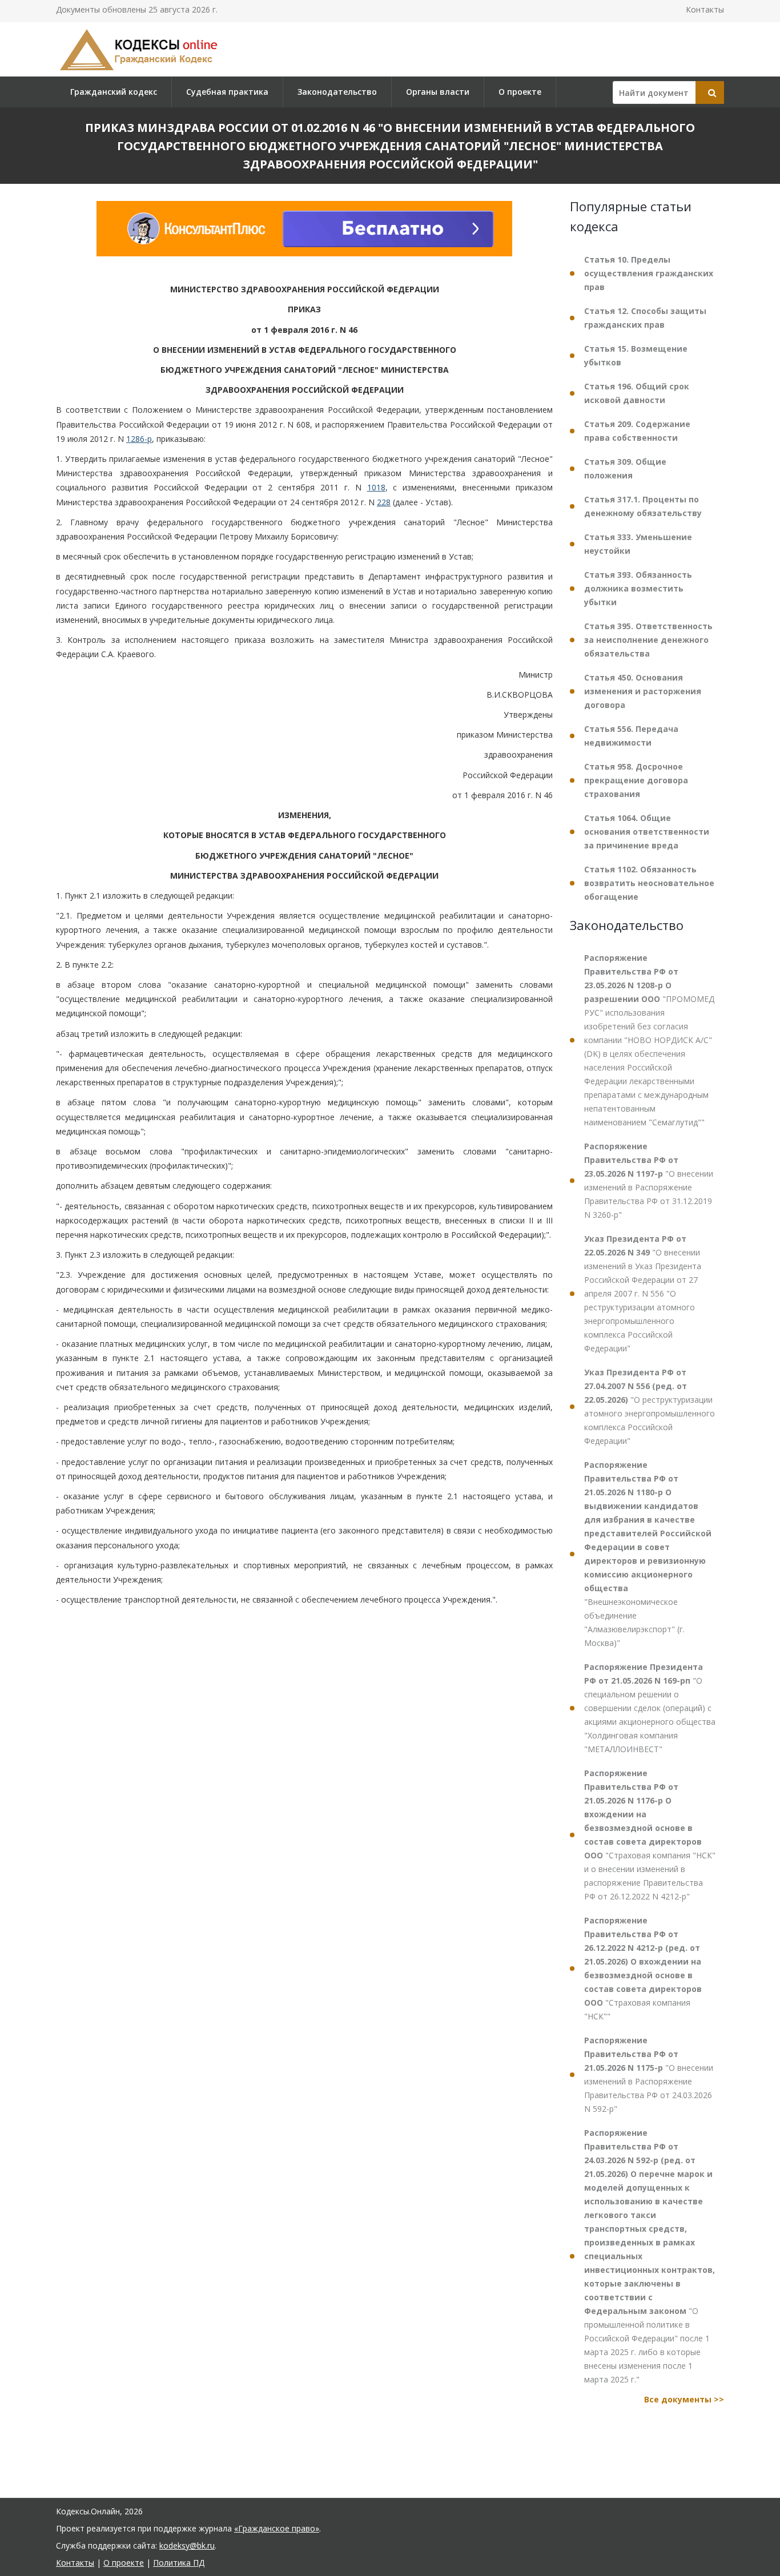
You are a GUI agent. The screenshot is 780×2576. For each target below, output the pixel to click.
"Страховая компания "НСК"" (643, 1968)
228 (384, 502)
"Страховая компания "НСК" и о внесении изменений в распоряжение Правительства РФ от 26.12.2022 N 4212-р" (650, 1835)
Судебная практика (227, 92)
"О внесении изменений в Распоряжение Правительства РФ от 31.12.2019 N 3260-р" (649, 1180)
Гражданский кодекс (114, 92)
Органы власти (438, 92)
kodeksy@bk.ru (187, 2545)
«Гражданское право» (277, 2528)
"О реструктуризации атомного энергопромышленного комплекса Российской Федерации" (650, 1406)
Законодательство (337, 92)
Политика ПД (179, 2563)
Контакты (705, 9)
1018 (376, 488)
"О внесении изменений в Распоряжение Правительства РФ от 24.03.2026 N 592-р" (649, 2074)
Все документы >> (684, 2399)
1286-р (139, 439)
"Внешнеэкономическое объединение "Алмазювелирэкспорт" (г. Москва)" (648, 1554)
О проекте (520, 92)
